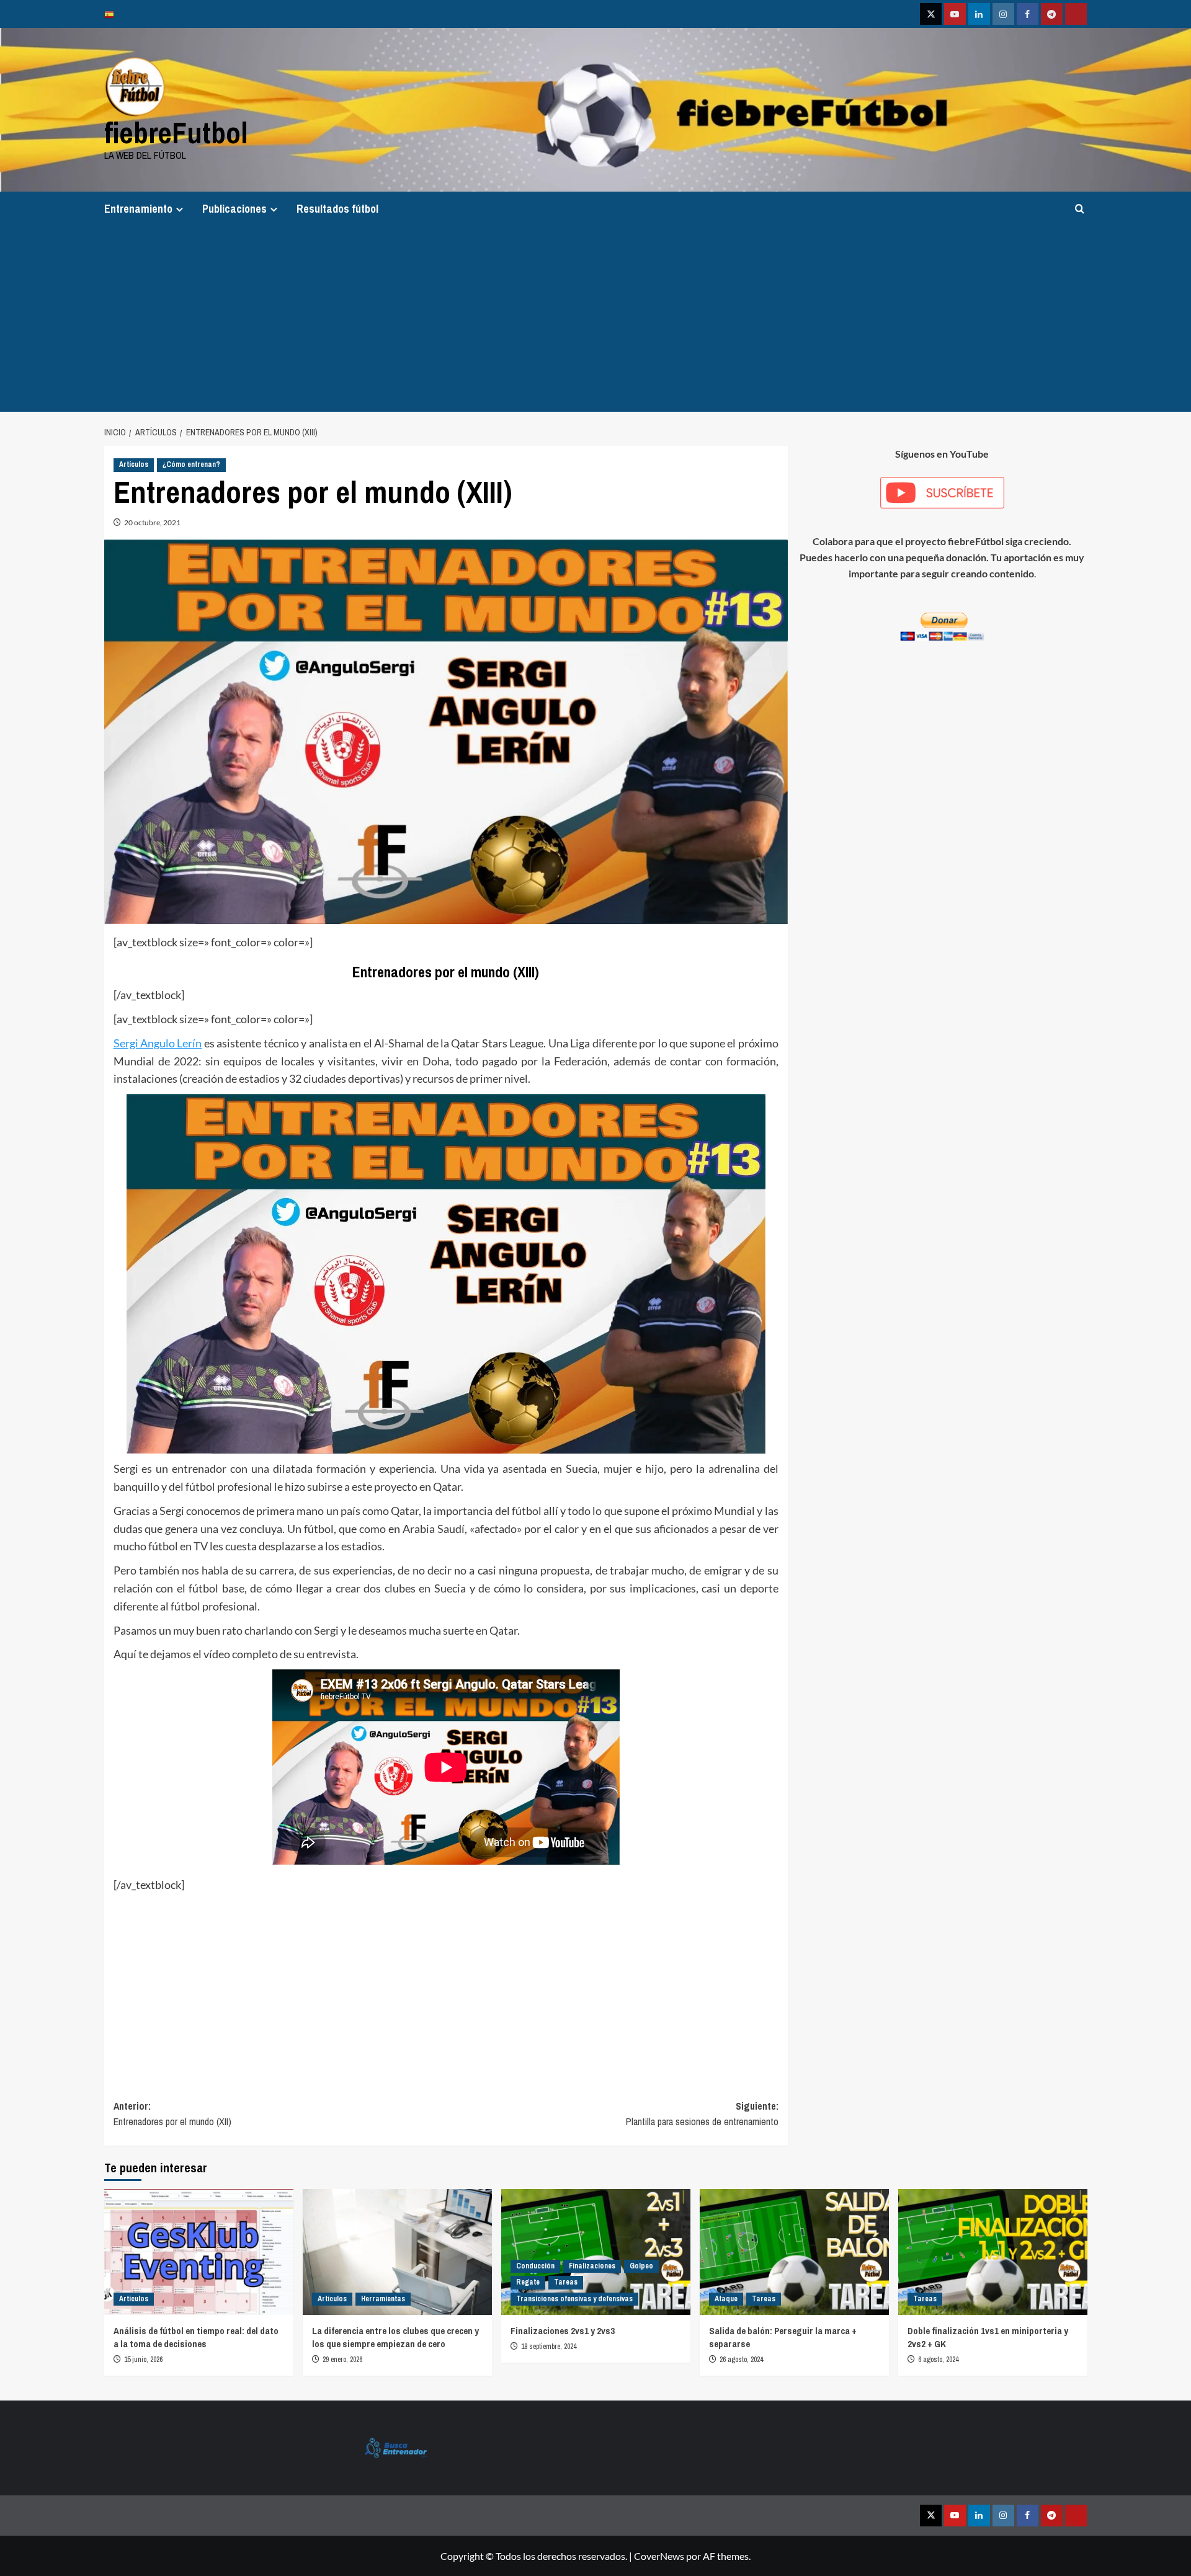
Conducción (535, 2266)
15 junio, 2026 (143, 2360)
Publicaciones (234, 209)
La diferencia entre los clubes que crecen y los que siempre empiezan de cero (395, 2337)
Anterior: (172, 2114)
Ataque (726, 2299)
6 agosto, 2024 (938, 2360)
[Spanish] (112, 14)
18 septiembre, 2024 (549, 2347)
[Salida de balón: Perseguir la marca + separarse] (794, 2252)
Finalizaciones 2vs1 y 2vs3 (563, 2331)
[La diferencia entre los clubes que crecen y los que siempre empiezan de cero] (397, 2252)
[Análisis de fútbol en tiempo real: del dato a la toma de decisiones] (199, 2252)
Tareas (566, 2282)
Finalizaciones (592, 2266)
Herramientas (383, 2299)
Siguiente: (702, 2114)
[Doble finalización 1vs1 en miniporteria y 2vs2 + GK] (993, 2252)
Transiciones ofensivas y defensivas (574, 2299)
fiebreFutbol (176, 132)
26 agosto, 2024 (741, 2360)
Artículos (134, 464)
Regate (528, 2282)
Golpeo (641, 2266)
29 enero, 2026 (342, 2360)
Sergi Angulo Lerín (158, 1043)
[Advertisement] (595, 319)
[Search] (1080, 209)
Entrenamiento (138, 209)
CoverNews (659, 2556)
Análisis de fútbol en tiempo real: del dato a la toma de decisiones (196, 2337)
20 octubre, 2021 (152, 522)
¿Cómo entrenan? (191, 464)
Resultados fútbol (337, 209)
